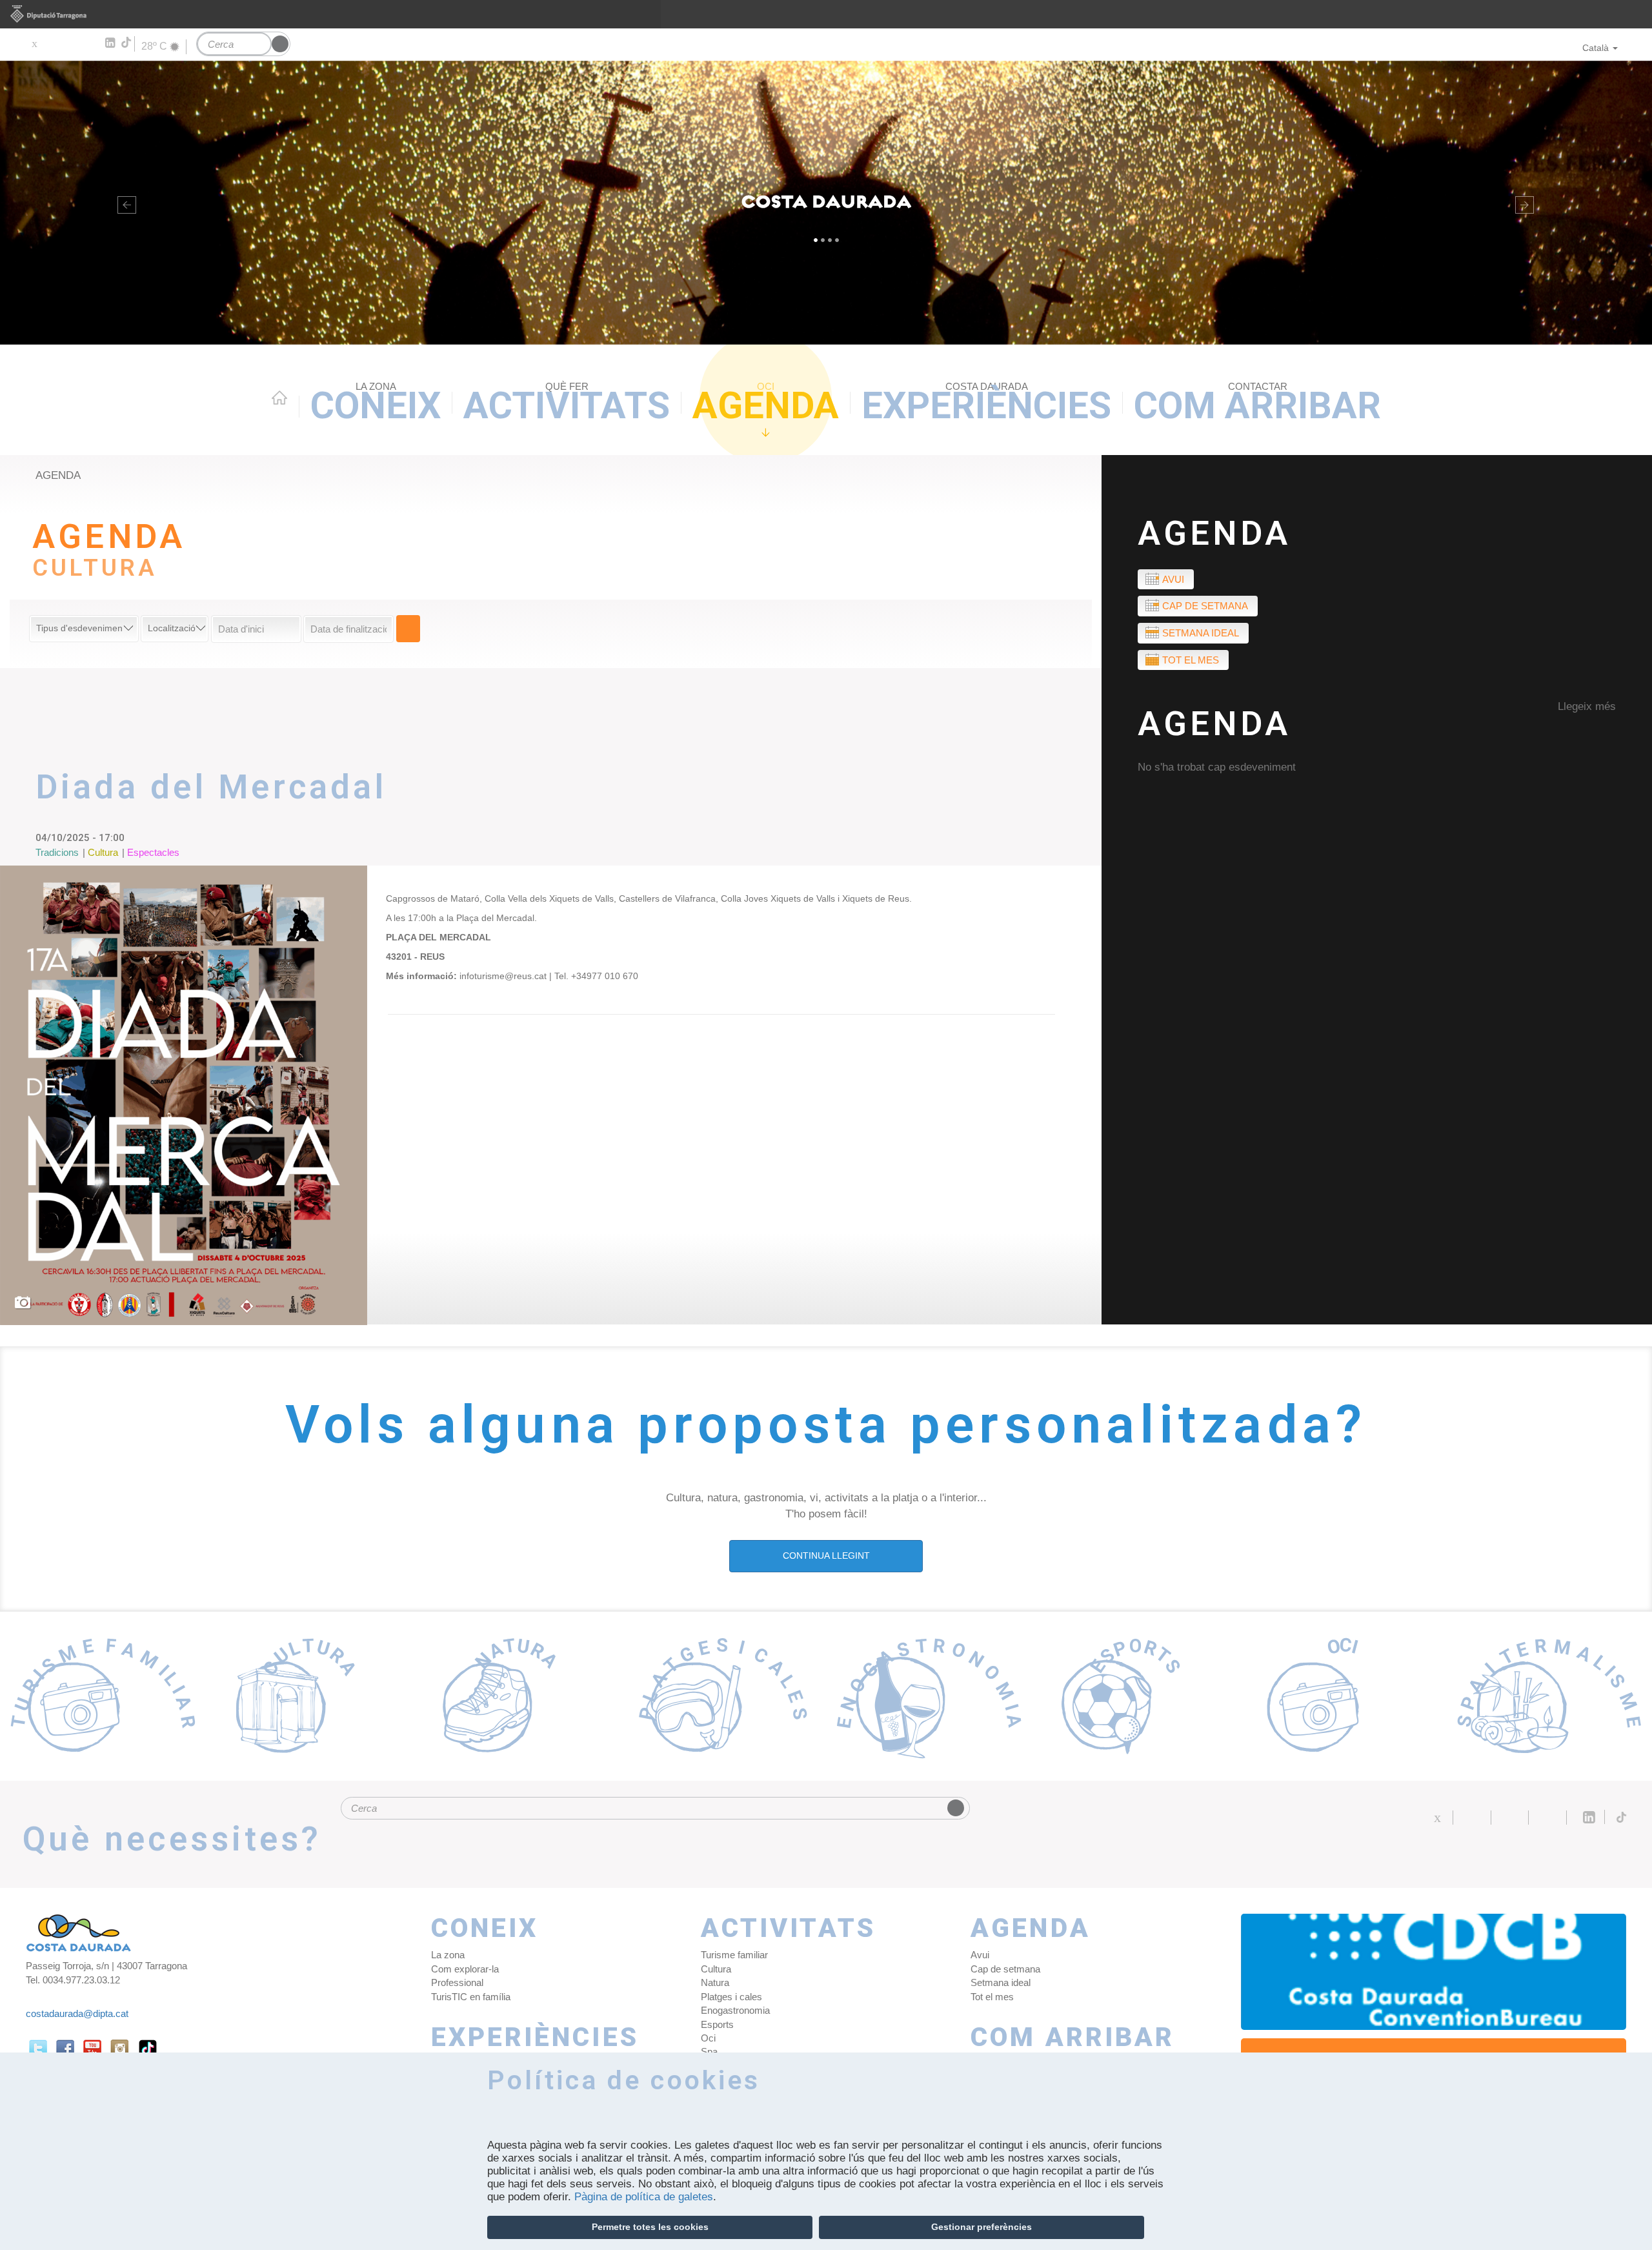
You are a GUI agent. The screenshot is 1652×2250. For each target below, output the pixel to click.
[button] (124, 203)
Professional (457, 1982)
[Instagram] (91, 43)
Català (1596, 48)
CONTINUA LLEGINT (826, 1556)
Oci (708, 2038)
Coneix (376, 404)
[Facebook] (53, 43)
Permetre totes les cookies (650, 2227)
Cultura (716, 1969)
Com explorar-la (465, 1969)
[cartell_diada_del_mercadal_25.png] (184, 1095)
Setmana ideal (1201, 633)
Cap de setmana (1205, 606)
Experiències (986, 404)
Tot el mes (1191, 660)
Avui (1173, 579)
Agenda (766, 404)
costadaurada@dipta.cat (77, 2013)
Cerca (408, 629)
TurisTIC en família (471, 1997)
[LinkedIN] (109, 43)
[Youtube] (71, 43)
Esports (717, 2024)
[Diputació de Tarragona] (826, 14)
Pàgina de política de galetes (644, 2197)
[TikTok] (127, 43)
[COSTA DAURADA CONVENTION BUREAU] (1434, 1972)
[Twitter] (34, 43)
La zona (448, 1955)
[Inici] (826, 203)
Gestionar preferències (982, 2227)
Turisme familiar (734, 1955)
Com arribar (1257, 404)
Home (279, 398)
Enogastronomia (735, 2010)
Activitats (567, 404)
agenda (58, 475)
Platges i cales (731, 1997)
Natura (715, 1982)
